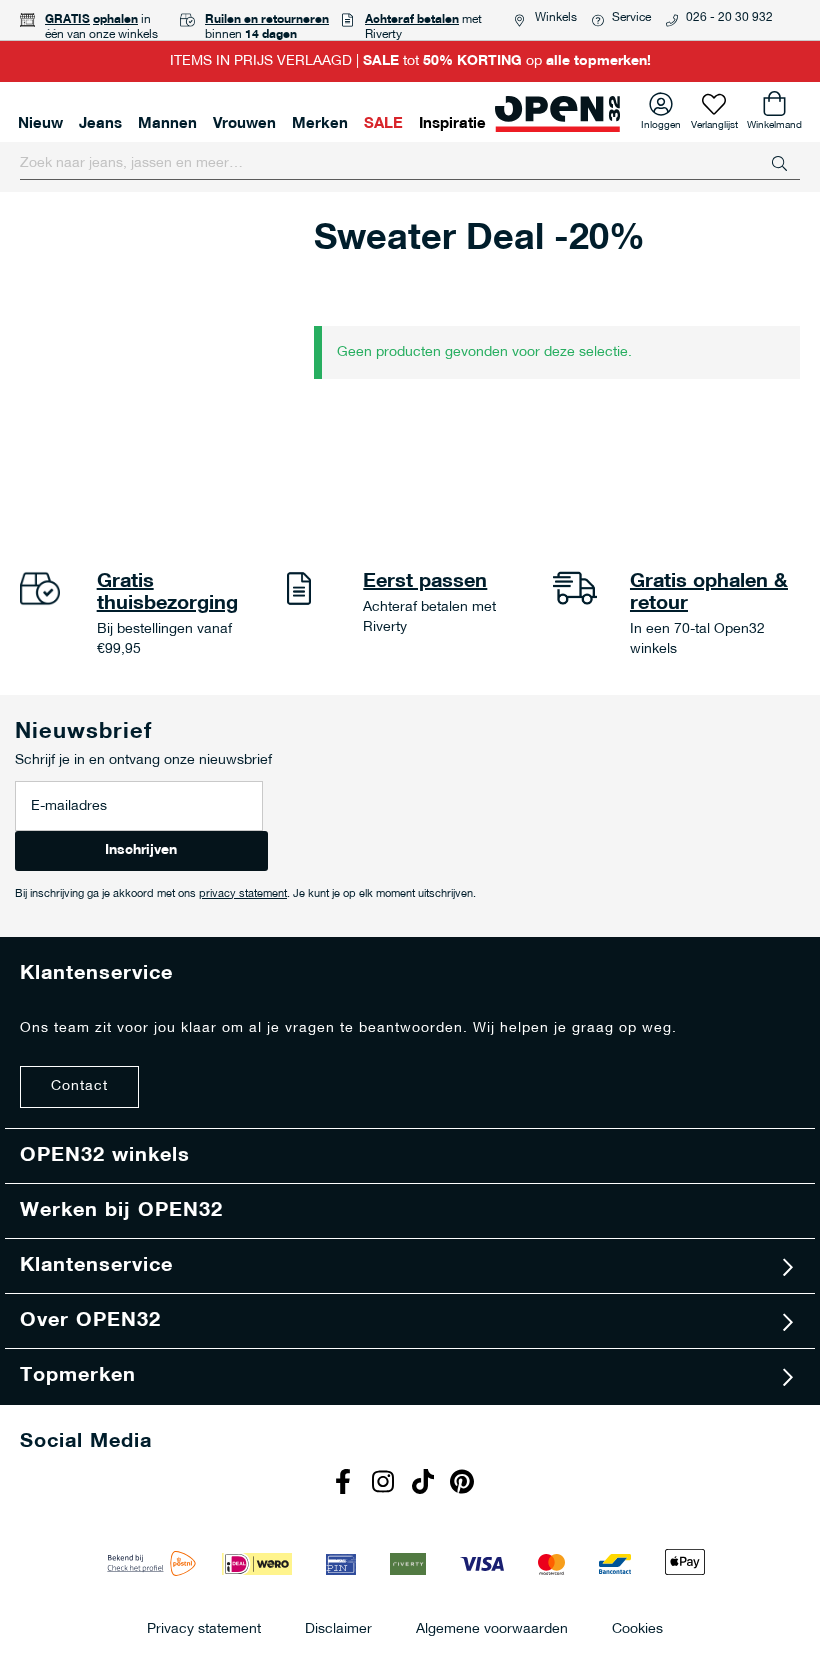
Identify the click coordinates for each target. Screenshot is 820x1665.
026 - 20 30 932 (729, 18)
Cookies (637, 1628)
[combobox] (410, 164)
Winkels (556, 18)
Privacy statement (204, 1628)
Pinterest (465, 1484)
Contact (79, 1086)
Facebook (345, 1484)
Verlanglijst (714, 122)
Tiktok (425, 1484)
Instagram (385, 1484)
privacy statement (243, 894)
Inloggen (661, 122)
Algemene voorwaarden (492, 1628)
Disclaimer (338, 1628)
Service (631, 18)
